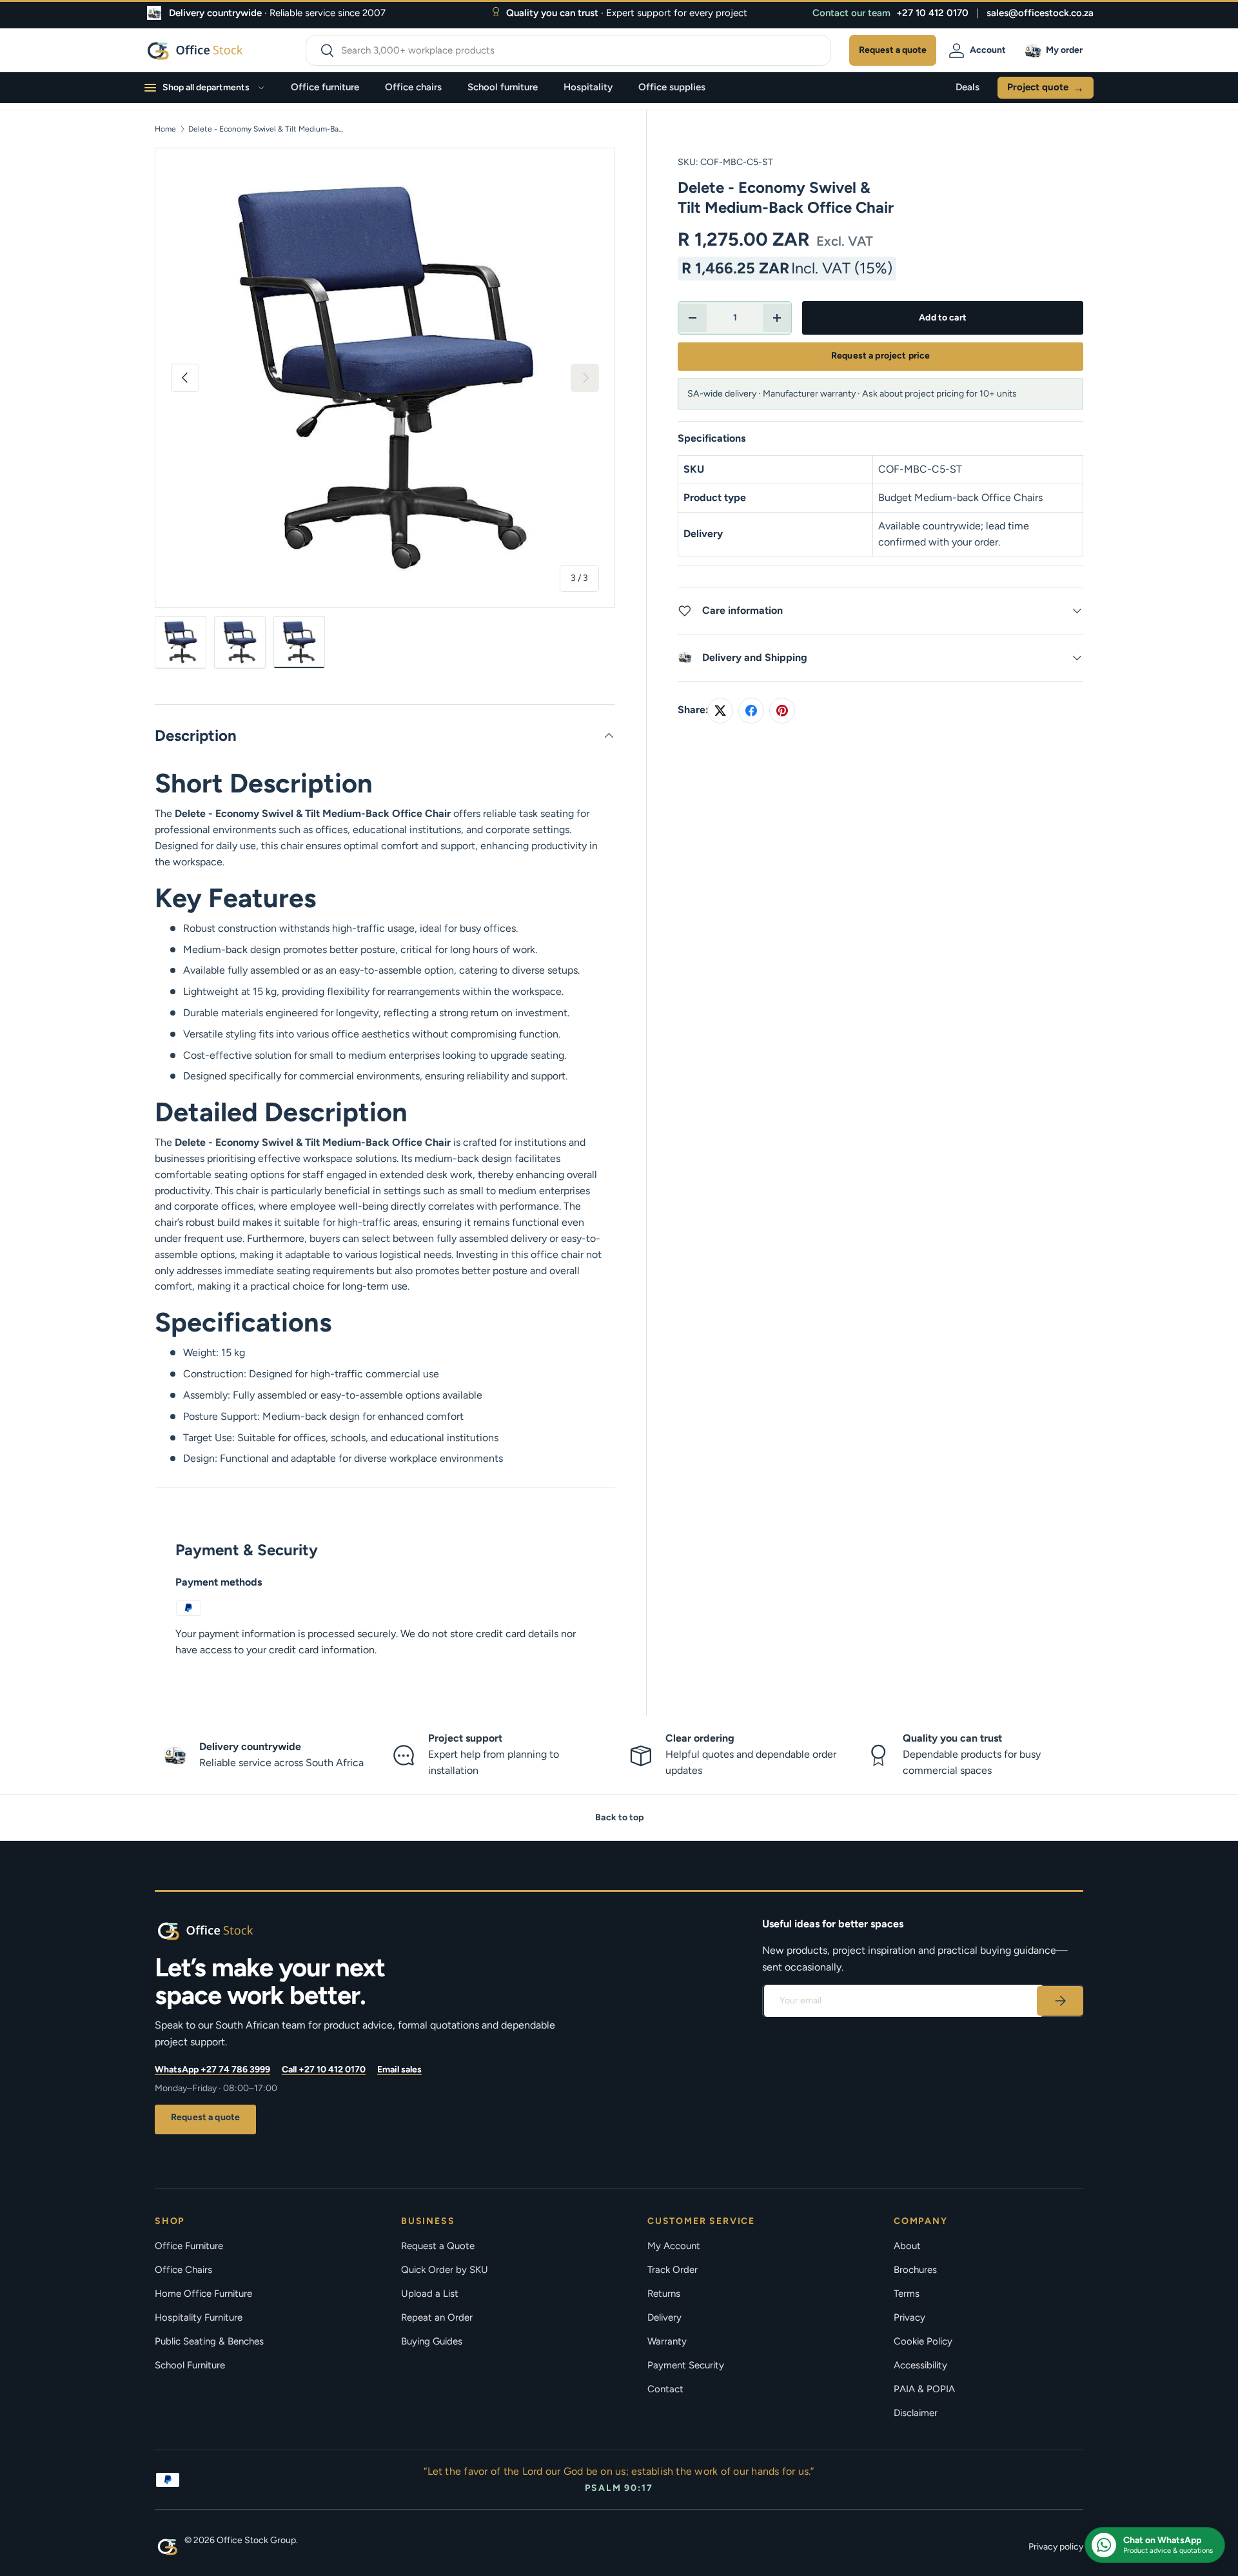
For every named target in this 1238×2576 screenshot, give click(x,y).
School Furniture (190, 2365)
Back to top (619, 1817)
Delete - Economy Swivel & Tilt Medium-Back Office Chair (266, 129)
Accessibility (920, 2365)
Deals (968, 87)
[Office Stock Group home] (226, 1931)
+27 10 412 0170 (932, 13)
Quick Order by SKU (445, 2270)
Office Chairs (183, 2270)
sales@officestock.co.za (1040, 13)
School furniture (503, 87)
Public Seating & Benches (209, 2341)
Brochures (915, 2270)
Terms (907, 2294)
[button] (1056, 50)
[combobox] (568, 50)
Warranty (667, 2341)
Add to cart (943, 318)
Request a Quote (438, 2246)
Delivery (664, 2317)
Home (165, 129)
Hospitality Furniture (199, 2317)
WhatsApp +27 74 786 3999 (212, 2070)
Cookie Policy (923, 2341)
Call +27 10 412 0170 (324, 2070)
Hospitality (588, 87)
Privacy (909, 2317)
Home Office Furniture (203, 2294)
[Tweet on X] (720, 711)
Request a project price (880, 356)
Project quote (1046, 88)
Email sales (399, 2070)
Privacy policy (1056, 2547)
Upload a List (430, 2294)
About (907, 2246)
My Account (674, 2246)
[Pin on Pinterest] (782, 711)
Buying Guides (432, 2341)
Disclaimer (916, 2413)
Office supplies (672, 87)
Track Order (673, 2270)
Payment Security (686, 2365)
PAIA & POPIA (924, 2389)
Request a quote (205, 2117)
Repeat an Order (437, 2317)
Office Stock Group (256, 2540)
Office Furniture (189, 2246)
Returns (664, 2294)
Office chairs (413, 87)
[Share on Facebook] (751, 711)
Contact (665, 2389)
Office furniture (325, 87)
